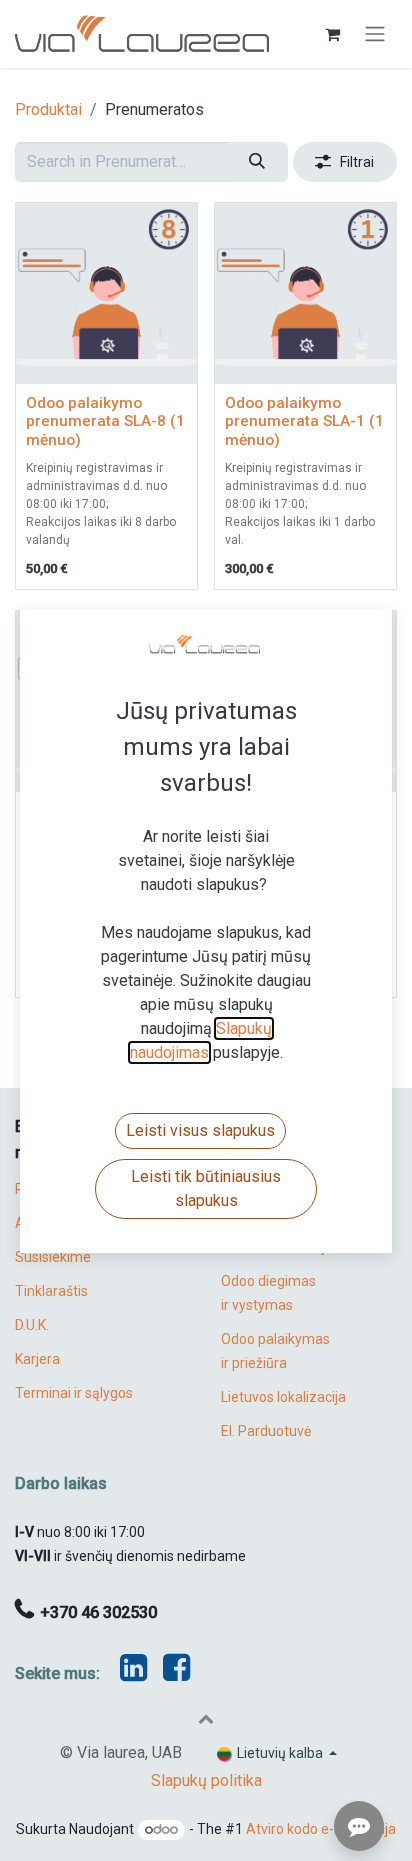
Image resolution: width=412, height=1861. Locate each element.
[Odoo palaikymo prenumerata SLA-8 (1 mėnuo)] (106, 293)
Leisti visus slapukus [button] (200, 1130)
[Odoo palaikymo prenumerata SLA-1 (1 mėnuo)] (305, 293)
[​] (176, 1673)
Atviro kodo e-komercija (321, 1829)
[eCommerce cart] (332, 34)
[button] (206, 1718)
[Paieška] (257, 162)
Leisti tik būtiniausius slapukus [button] (206, 1188)
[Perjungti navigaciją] (375, 34)
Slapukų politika (206, 1780)
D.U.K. (32, 1325)
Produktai (48, 109)
